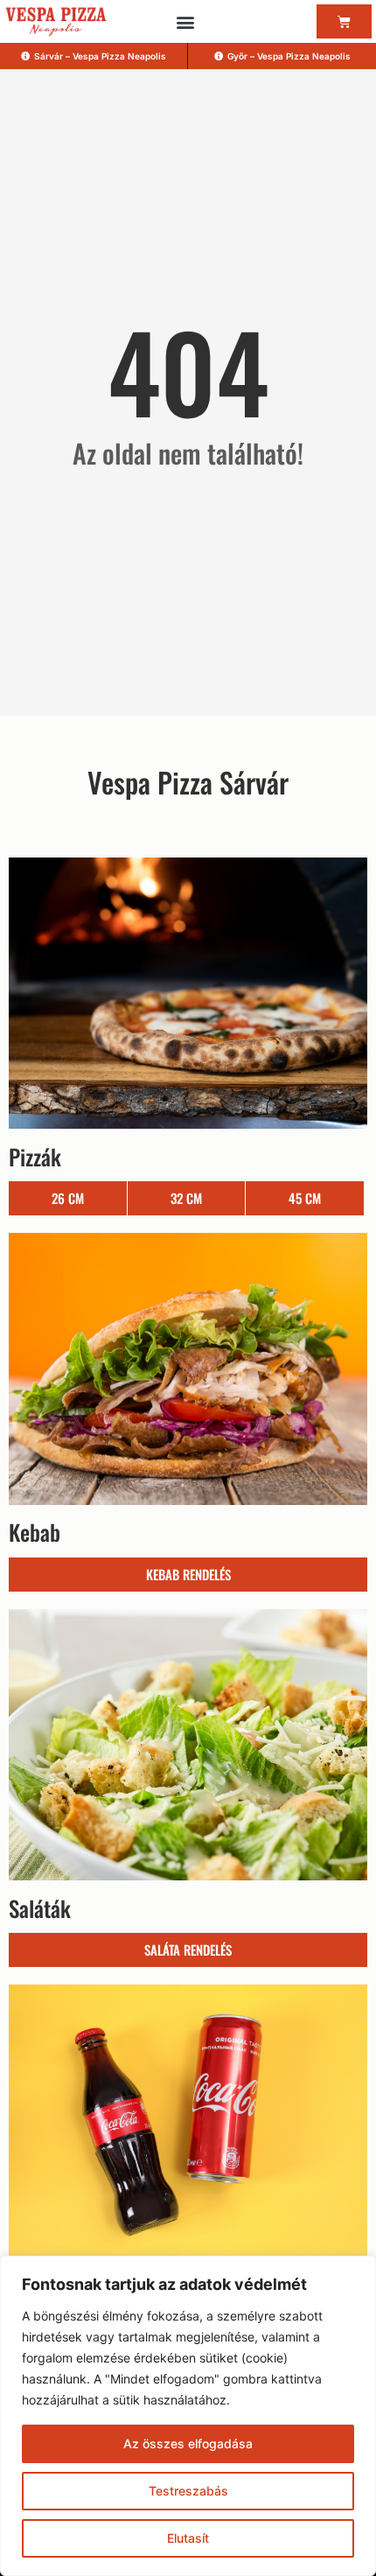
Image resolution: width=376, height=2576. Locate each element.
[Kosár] (344, 21)
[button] (185, 21)
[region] (188, 2416)
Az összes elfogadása (188, 2443)
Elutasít (188, 2538)
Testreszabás (188, 2491)
